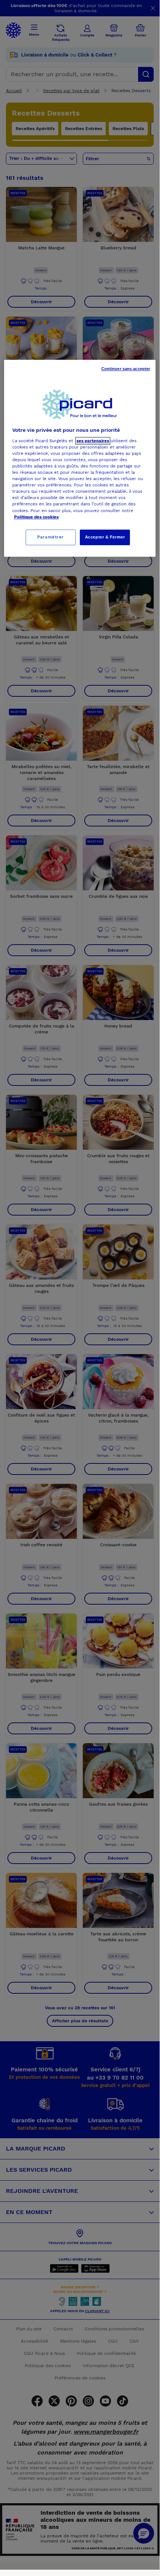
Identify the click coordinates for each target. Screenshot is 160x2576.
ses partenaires (93, 441)
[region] (80, 458)
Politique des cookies (36, 517)
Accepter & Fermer (105, 537)
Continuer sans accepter (126, 369)
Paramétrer (50, 537)
